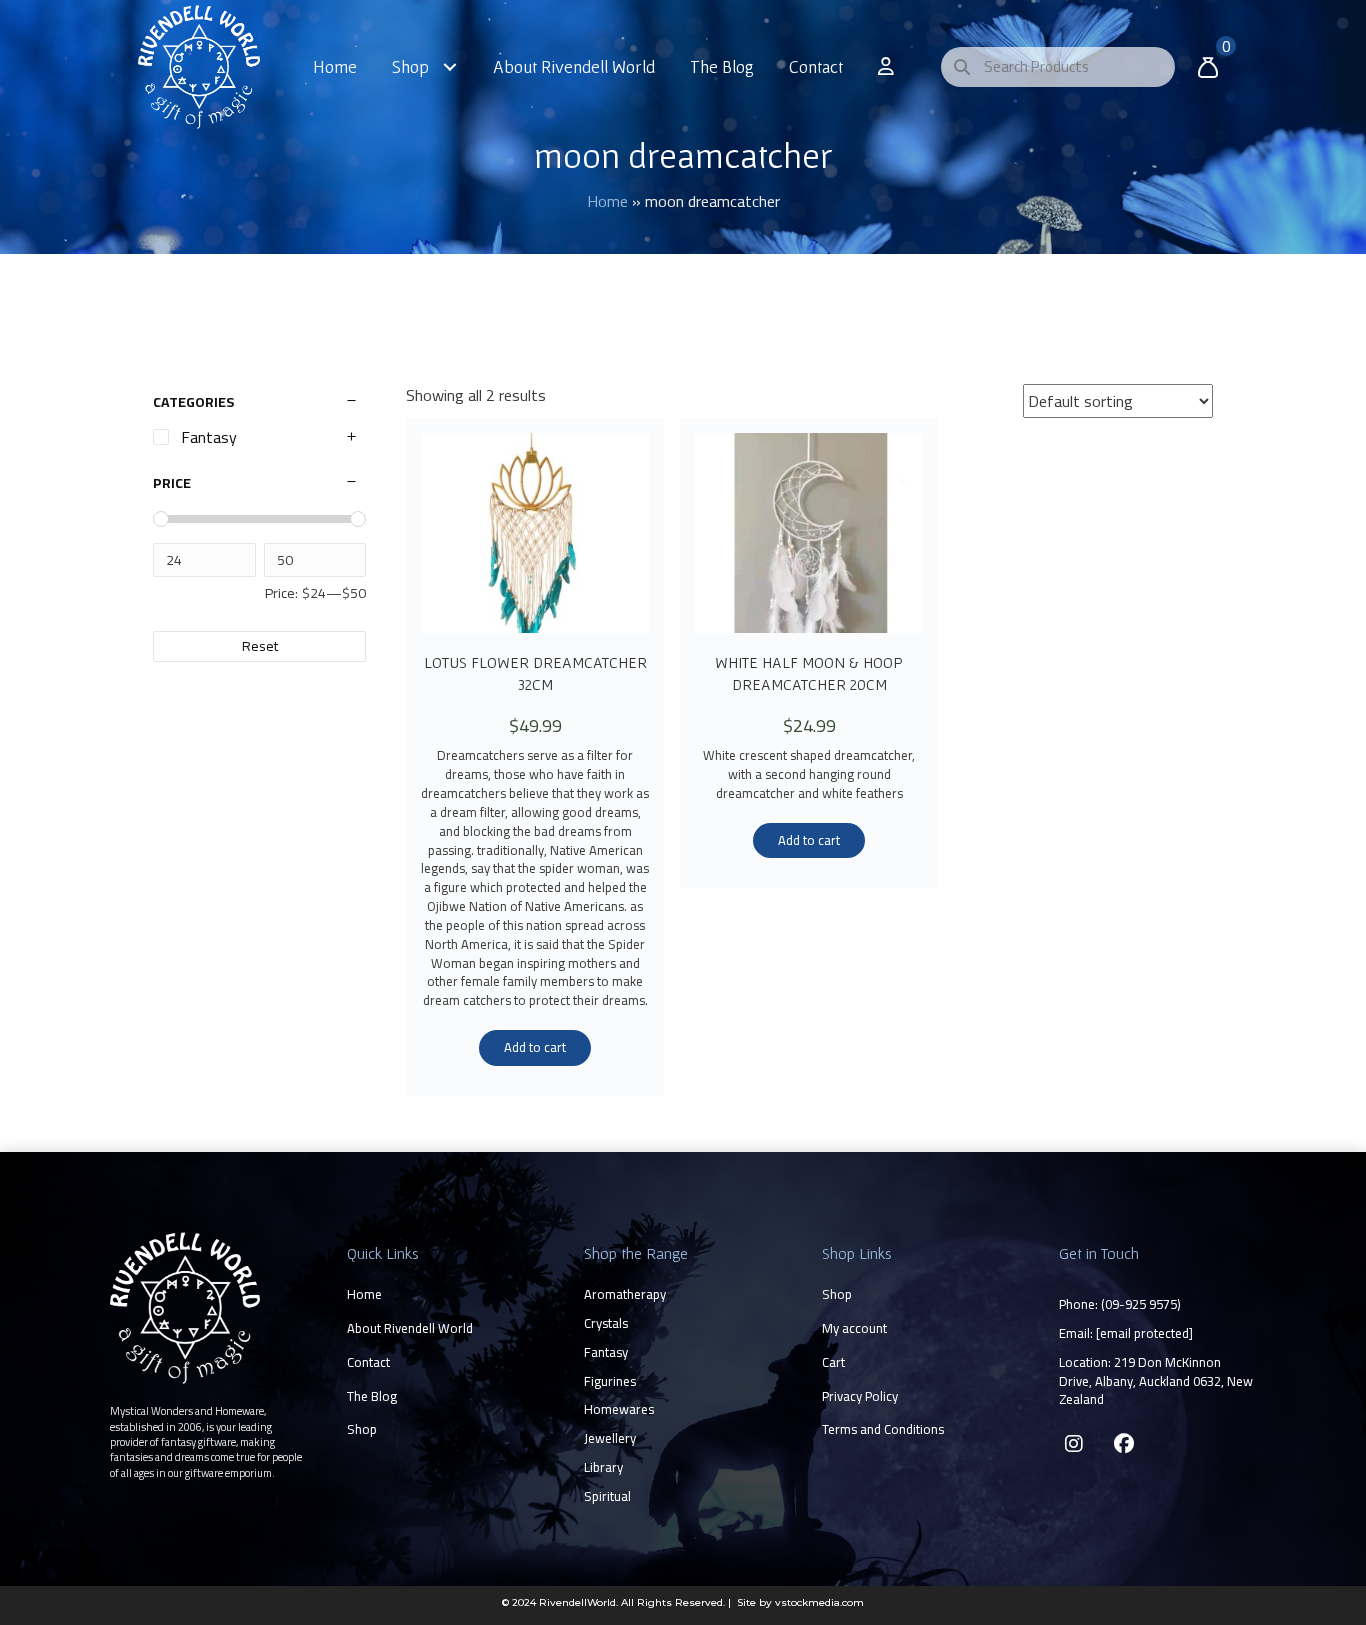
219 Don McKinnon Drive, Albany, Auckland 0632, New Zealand (1156, 1381)
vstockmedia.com (819, 1602)
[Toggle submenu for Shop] (450, 66)
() (1141, 1304)
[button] (1074, 1444)
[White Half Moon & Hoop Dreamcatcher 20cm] (809, 533)
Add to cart (535, 1047)
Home (607, 201)
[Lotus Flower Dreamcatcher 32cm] (535, 533)
